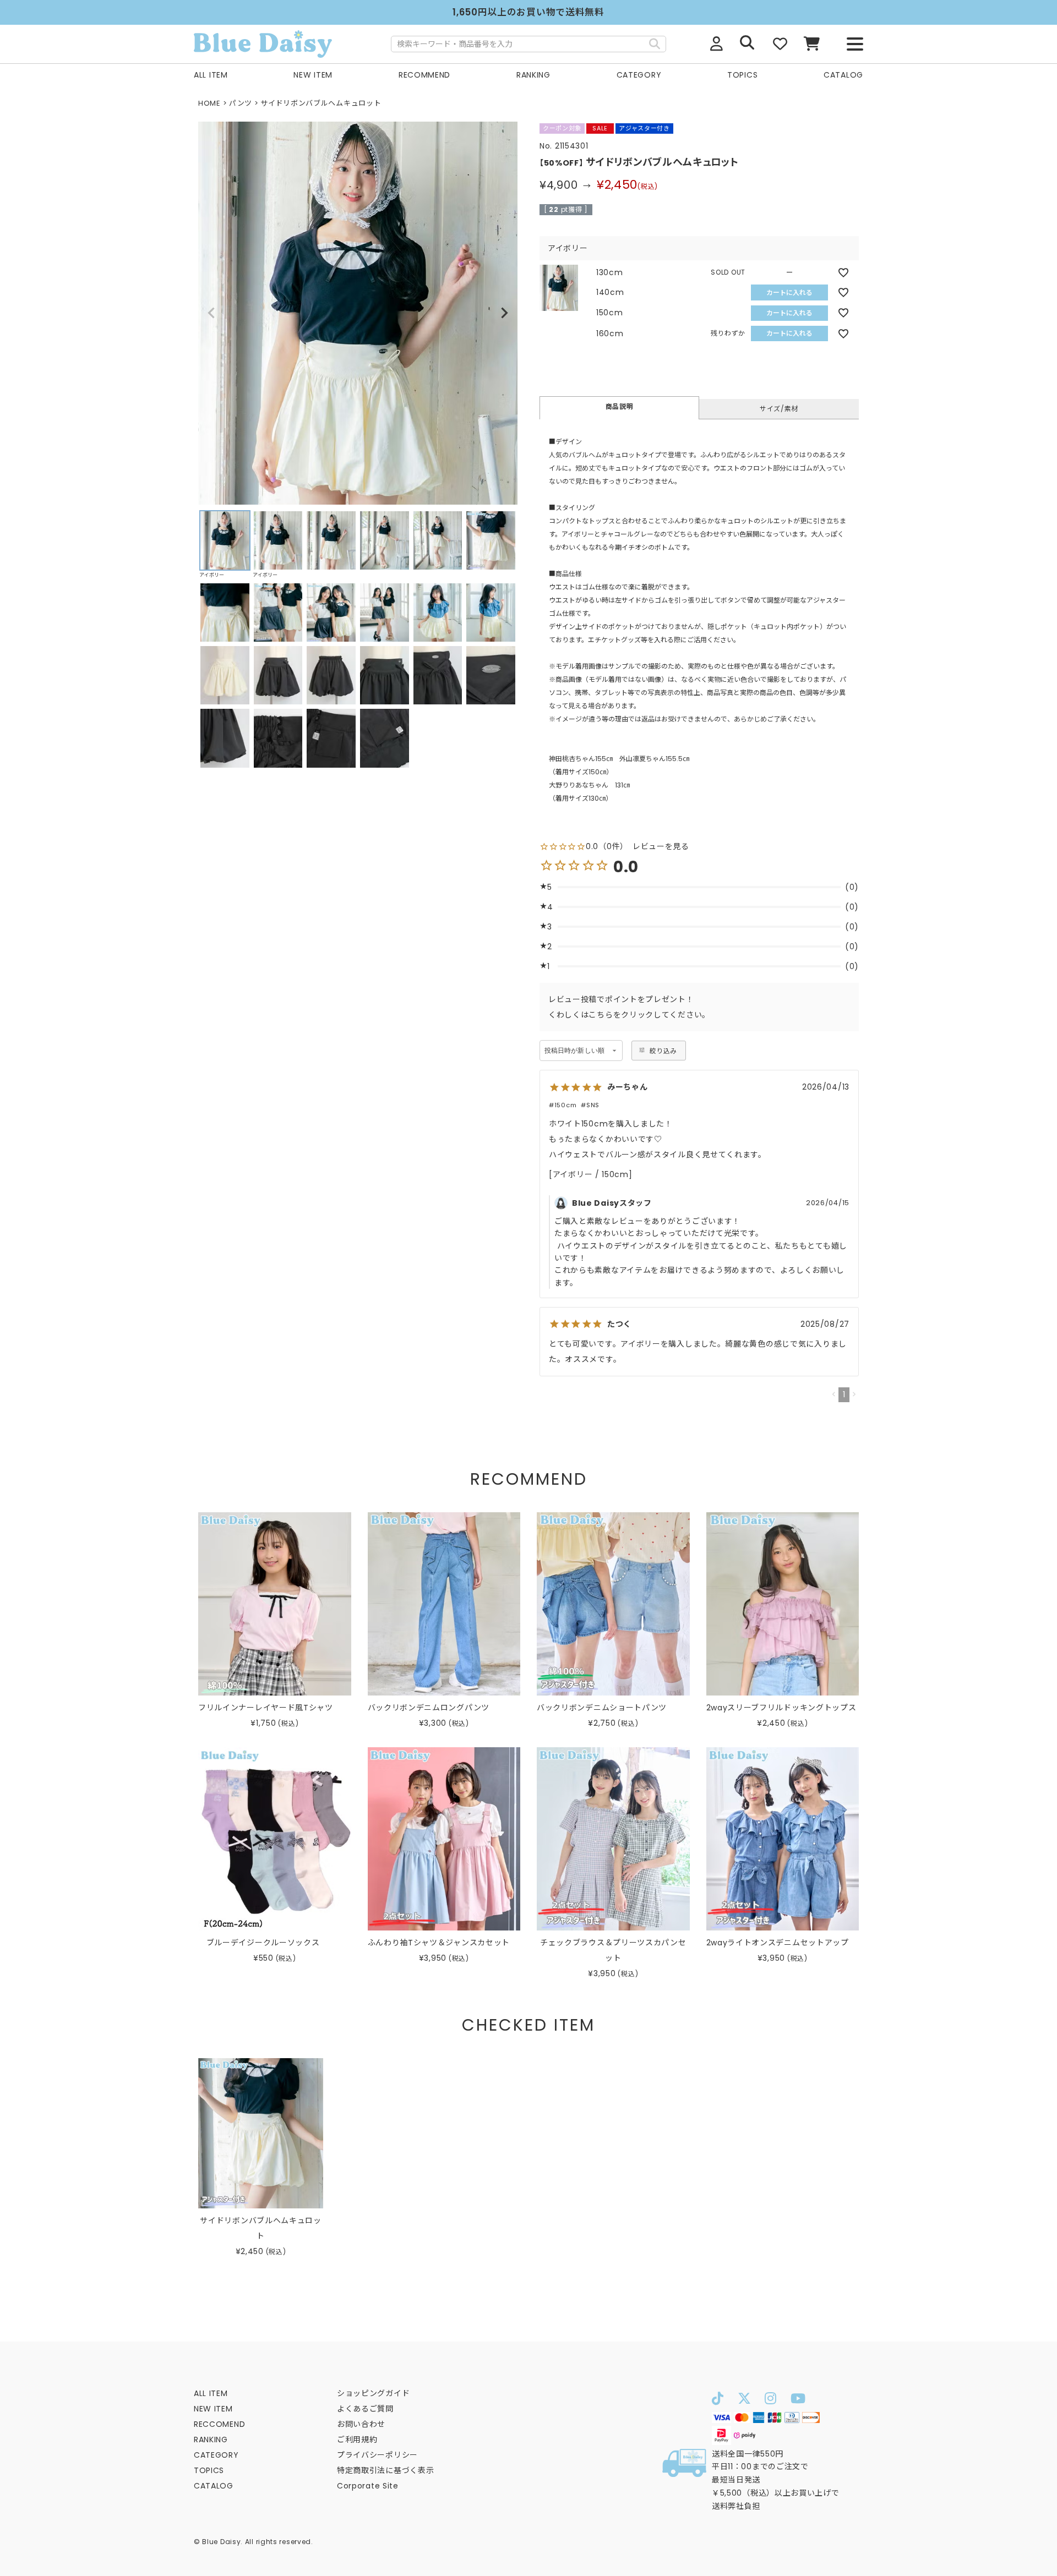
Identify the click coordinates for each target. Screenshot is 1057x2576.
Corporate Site (368, 2486)
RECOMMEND (424, 75)
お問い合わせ (361, 2424)
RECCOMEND (219, 2424)
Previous (211, 313)
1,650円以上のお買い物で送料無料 (528, 12)
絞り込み (663, 1051)
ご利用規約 (357, 2440)
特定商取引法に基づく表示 (385, 2470)
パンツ (241, 103)
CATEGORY (639, 75)
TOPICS (742, 75)
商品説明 (620, 406)
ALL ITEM (211, 75)
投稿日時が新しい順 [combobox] (574, 1051)
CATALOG (843, 75)
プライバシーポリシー (377, 2455)
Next (504, 313)
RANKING (533, 75)
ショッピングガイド (373, 2393)
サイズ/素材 (779, 409)
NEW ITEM (313, 75)
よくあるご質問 (365, 2409)
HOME (209, 103)
